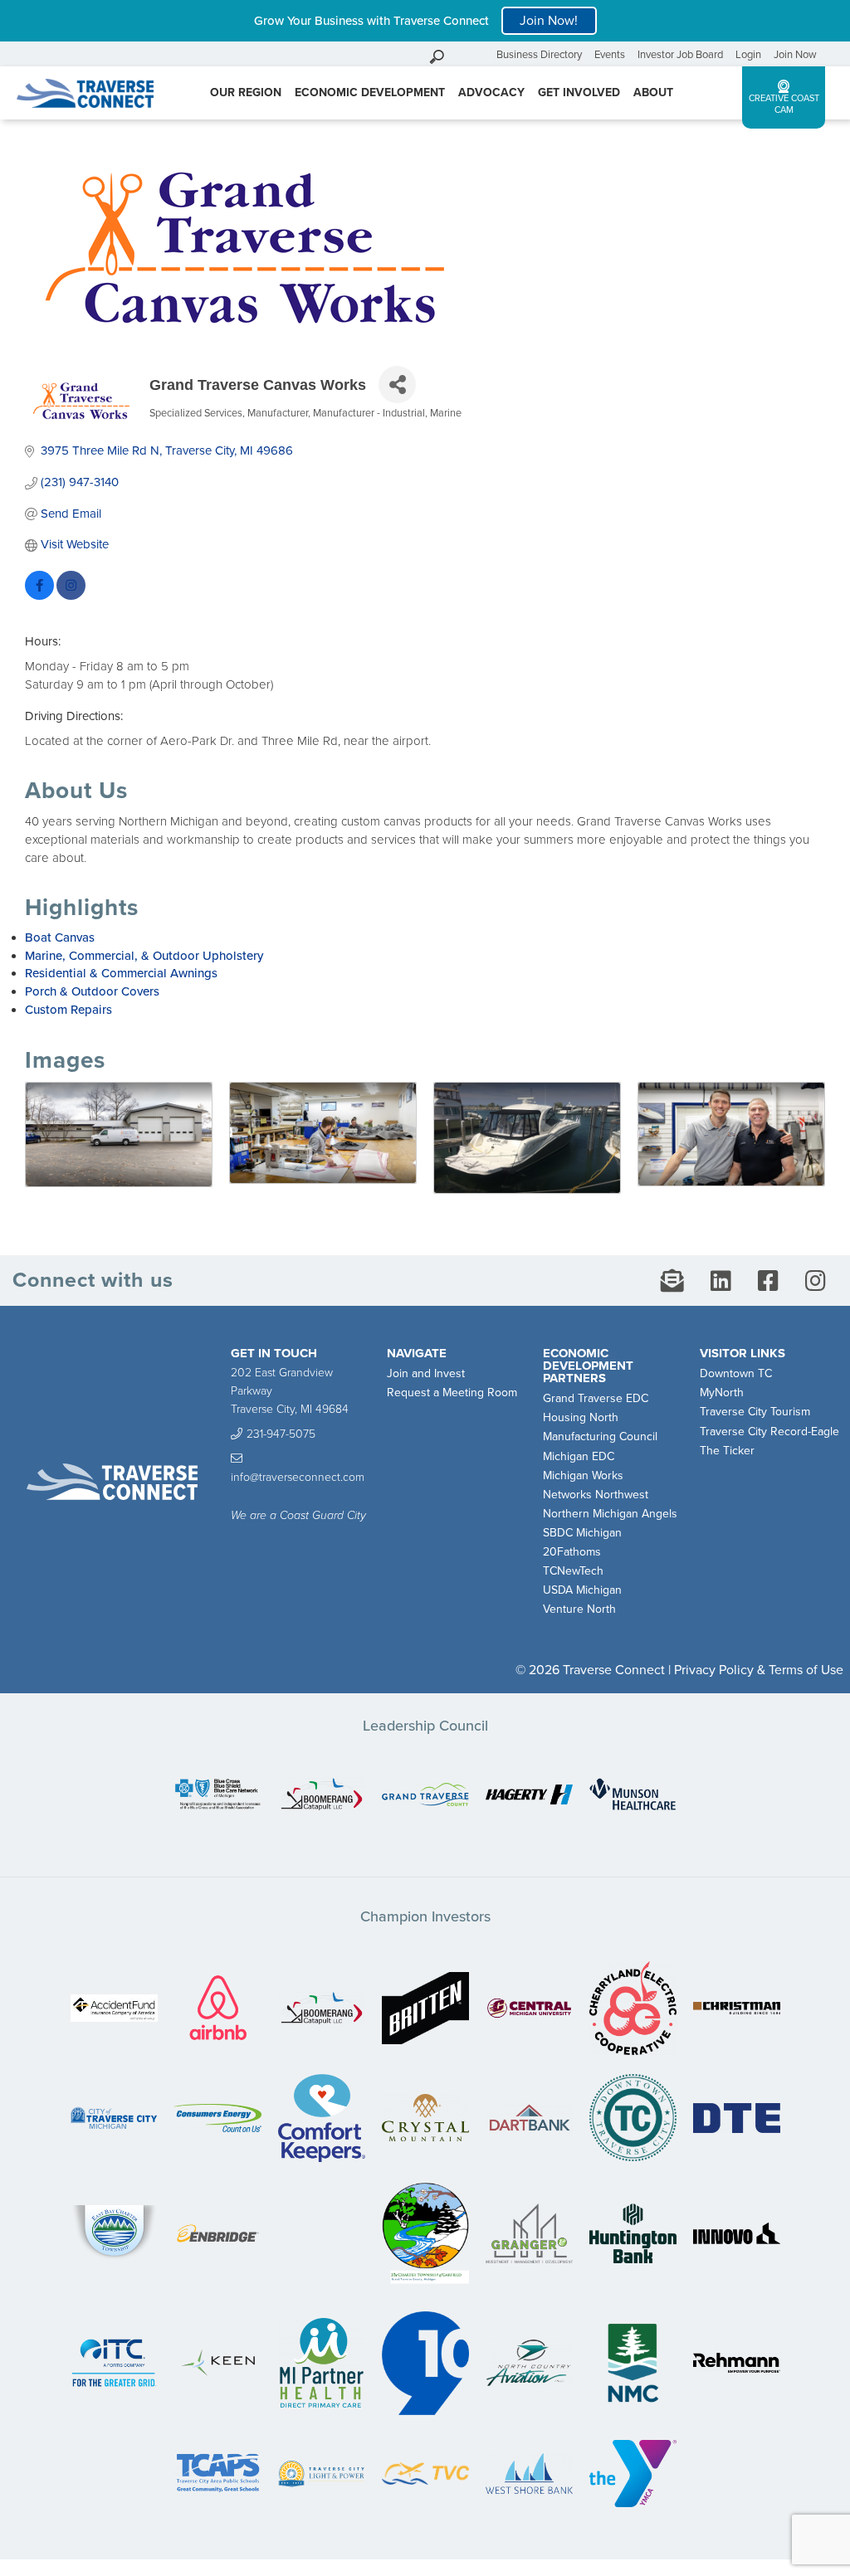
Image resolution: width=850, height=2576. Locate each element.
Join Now (795, 55)
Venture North (579, 1609)
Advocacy (491, 93)
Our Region (246, 93)
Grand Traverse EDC (596, 1398)
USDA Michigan (582, 1590)
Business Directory (539, 55)
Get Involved (579, 93)
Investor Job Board (680, 55)
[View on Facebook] (39, 596)
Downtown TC (736, 1373)
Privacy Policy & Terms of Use (759, 1670)
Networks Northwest (596, 1495)
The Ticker (727, 1451)
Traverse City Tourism (755, 1412)
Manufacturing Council (600, 1437)
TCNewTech (573, 1571)
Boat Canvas (60, 937)
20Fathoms (572, 1552)
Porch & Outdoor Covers (92, 991)
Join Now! (549, 21)
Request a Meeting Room (452, 1393)
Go (480, 54)
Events (610, 55)
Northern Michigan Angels (610, 1514)
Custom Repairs (68, 1010)
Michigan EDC (579, 1456)
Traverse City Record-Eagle (769, 1432)
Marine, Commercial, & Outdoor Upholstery (144, 956)
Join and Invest (426, 1373)
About (653, 93)
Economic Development (370, 93)
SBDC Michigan (582, 1533)
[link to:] (218, 1796)
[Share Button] (397, 385)
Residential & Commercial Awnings (121, 973)
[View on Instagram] (71, 596)
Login (748, 55)
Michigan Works (583, 1475)
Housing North (581, 1417)
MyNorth (722, 1393)
